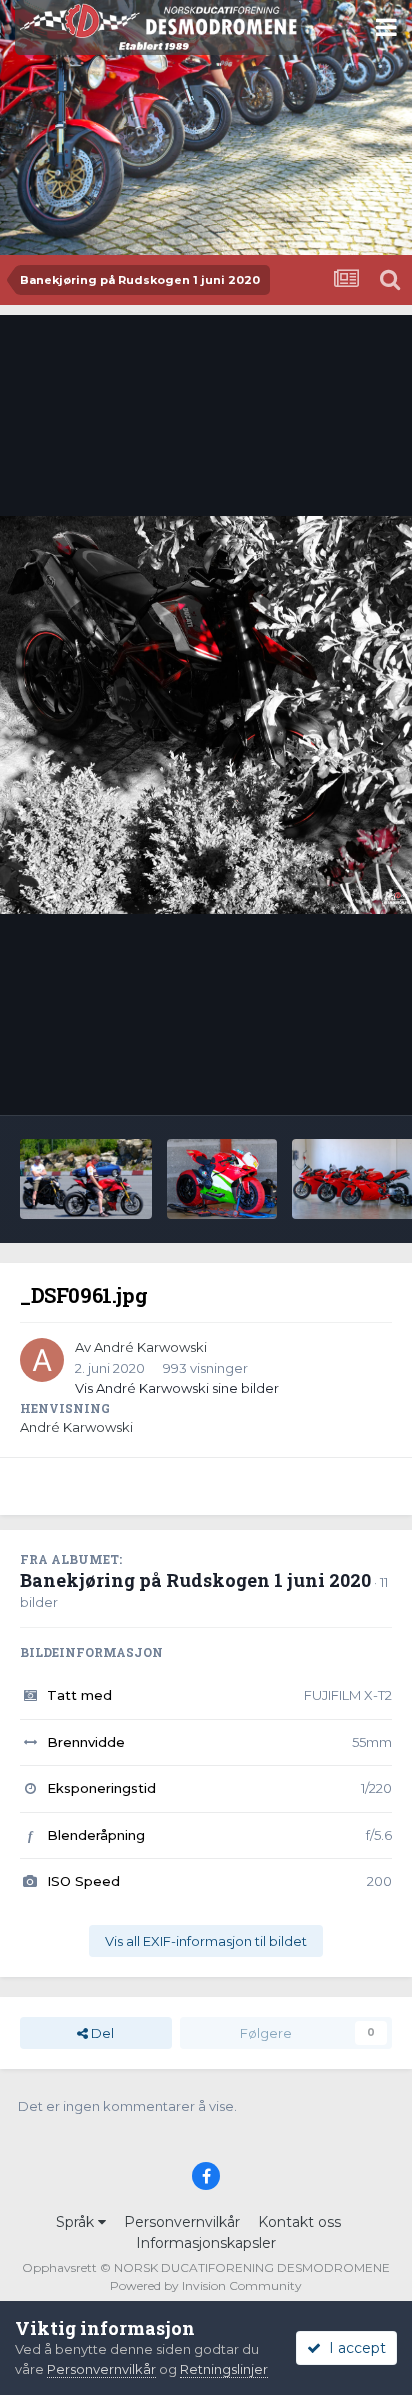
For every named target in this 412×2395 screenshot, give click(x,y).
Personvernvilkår (182, 2222)
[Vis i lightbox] (206, 714)
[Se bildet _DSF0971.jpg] (86, 1179)
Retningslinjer (224, 2369)
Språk (77, 2222)
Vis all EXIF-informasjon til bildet (206, 1941)
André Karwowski (150, 1347)
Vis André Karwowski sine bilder (177, 1388)
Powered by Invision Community (206, 2285)
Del (101, 2033)
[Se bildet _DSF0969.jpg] (222, 1179)
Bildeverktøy (325, 1079)
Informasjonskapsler (206, 2243)
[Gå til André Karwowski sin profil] (42, 1360)
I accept (353, 2348)
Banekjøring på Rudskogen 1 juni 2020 (195, 1580)
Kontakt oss (299, 2222)
